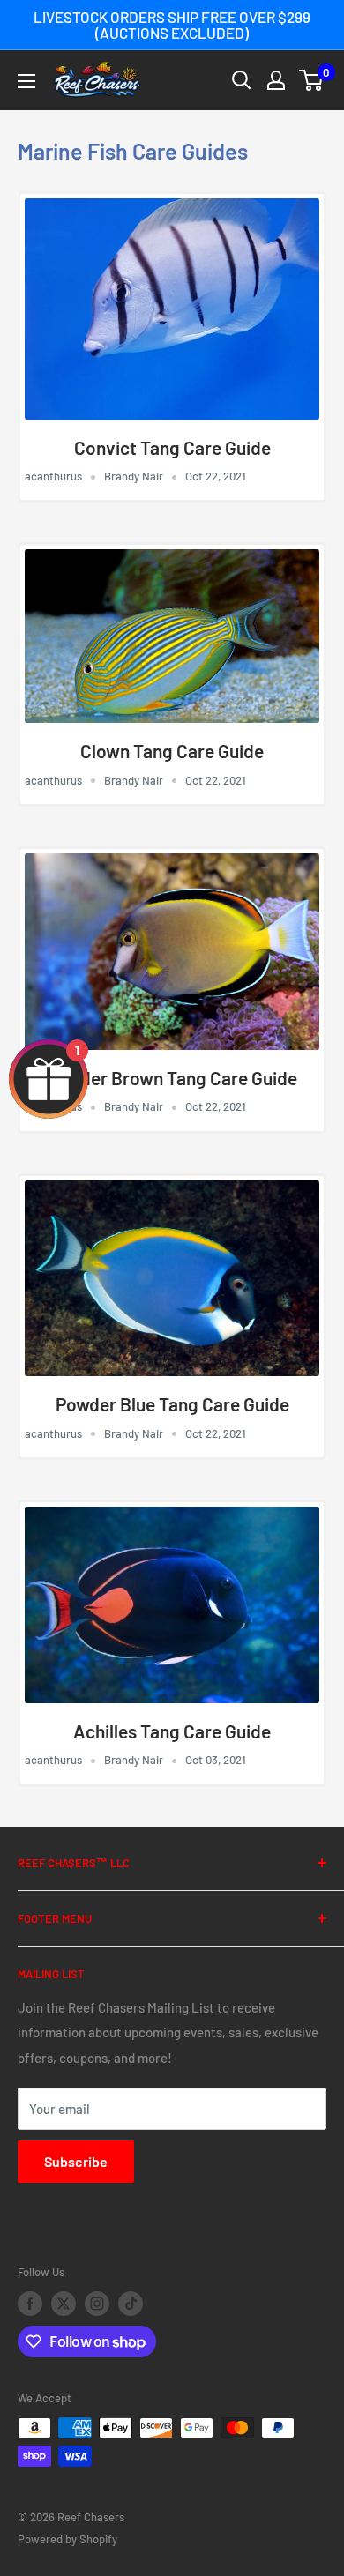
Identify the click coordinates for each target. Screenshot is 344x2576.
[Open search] (242, 80)
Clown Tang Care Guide (172, 751)
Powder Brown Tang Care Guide (172, 1078)
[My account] (276, 80)
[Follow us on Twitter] (64, 2304)
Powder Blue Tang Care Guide (172, 1404)
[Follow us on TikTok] (131, 2304)
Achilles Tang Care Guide (172, 1731)
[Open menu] (26, 81)
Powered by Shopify (67, 2539)
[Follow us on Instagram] (97, 2304)
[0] (312, 80)
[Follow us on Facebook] (30, 2304)
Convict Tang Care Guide (172, 447)
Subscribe (76, 2161)
